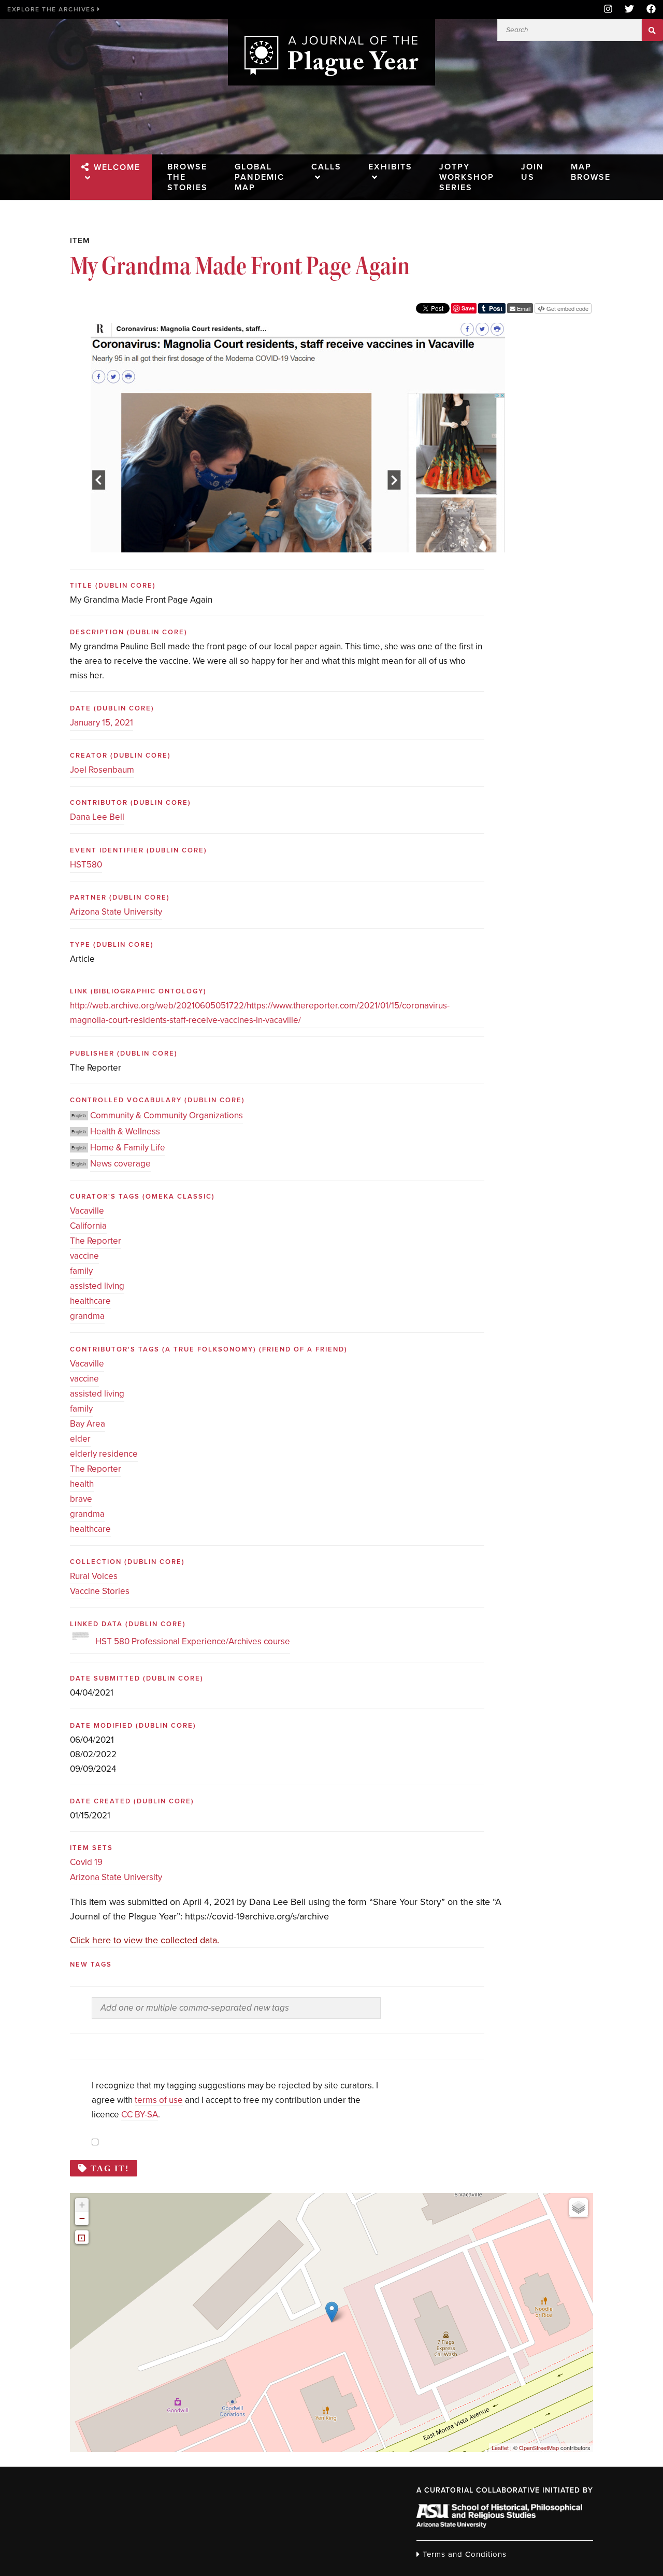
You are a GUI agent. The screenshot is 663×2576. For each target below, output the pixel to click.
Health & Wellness (125, 1132)
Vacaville (87, 1211)
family (81, 1271)
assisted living (97, 1286)
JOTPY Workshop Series (467, 177)
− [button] (82, 2218)
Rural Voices (94, 1576)
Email (523, 308)
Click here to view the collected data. (145, 1940)
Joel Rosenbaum (102, 770)
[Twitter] (629, 10)
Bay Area (88, 1424)
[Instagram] (608, 10)
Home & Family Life (128, 1148)
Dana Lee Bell (97, 817)
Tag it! (110, 2168)
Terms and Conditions (463, 2554)
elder (80, 1439)
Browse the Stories (188, 177)
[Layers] (579, 2208)
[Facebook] (648, 10)
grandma (87, 1316)
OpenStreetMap (539, 2447)
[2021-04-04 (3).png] (298, 330)
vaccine (84, 1256)
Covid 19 (86, 1862)
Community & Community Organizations (167, 1115)
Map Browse (591, 172)
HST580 (86, 865)
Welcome (117, 167)
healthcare (90, 1301)
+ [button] (82, 2205)
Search (652, 30)
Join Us (532, 172)
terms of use (159, 2100)
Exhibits (390, 167)
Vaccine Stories (100, 1591)
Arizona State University (116, 912)
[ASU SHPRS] (499, 2525)
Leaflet (500, 2447)
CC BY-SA (140, 2115)
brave (81, 1499)
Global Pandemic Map (260, 177)
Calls (326, 167)
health (82, 1484)
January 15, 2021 (102, 723)
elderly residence (104, 1454)
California (88, 1226)
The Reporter (96, 1241)
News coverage (120, 1164)
